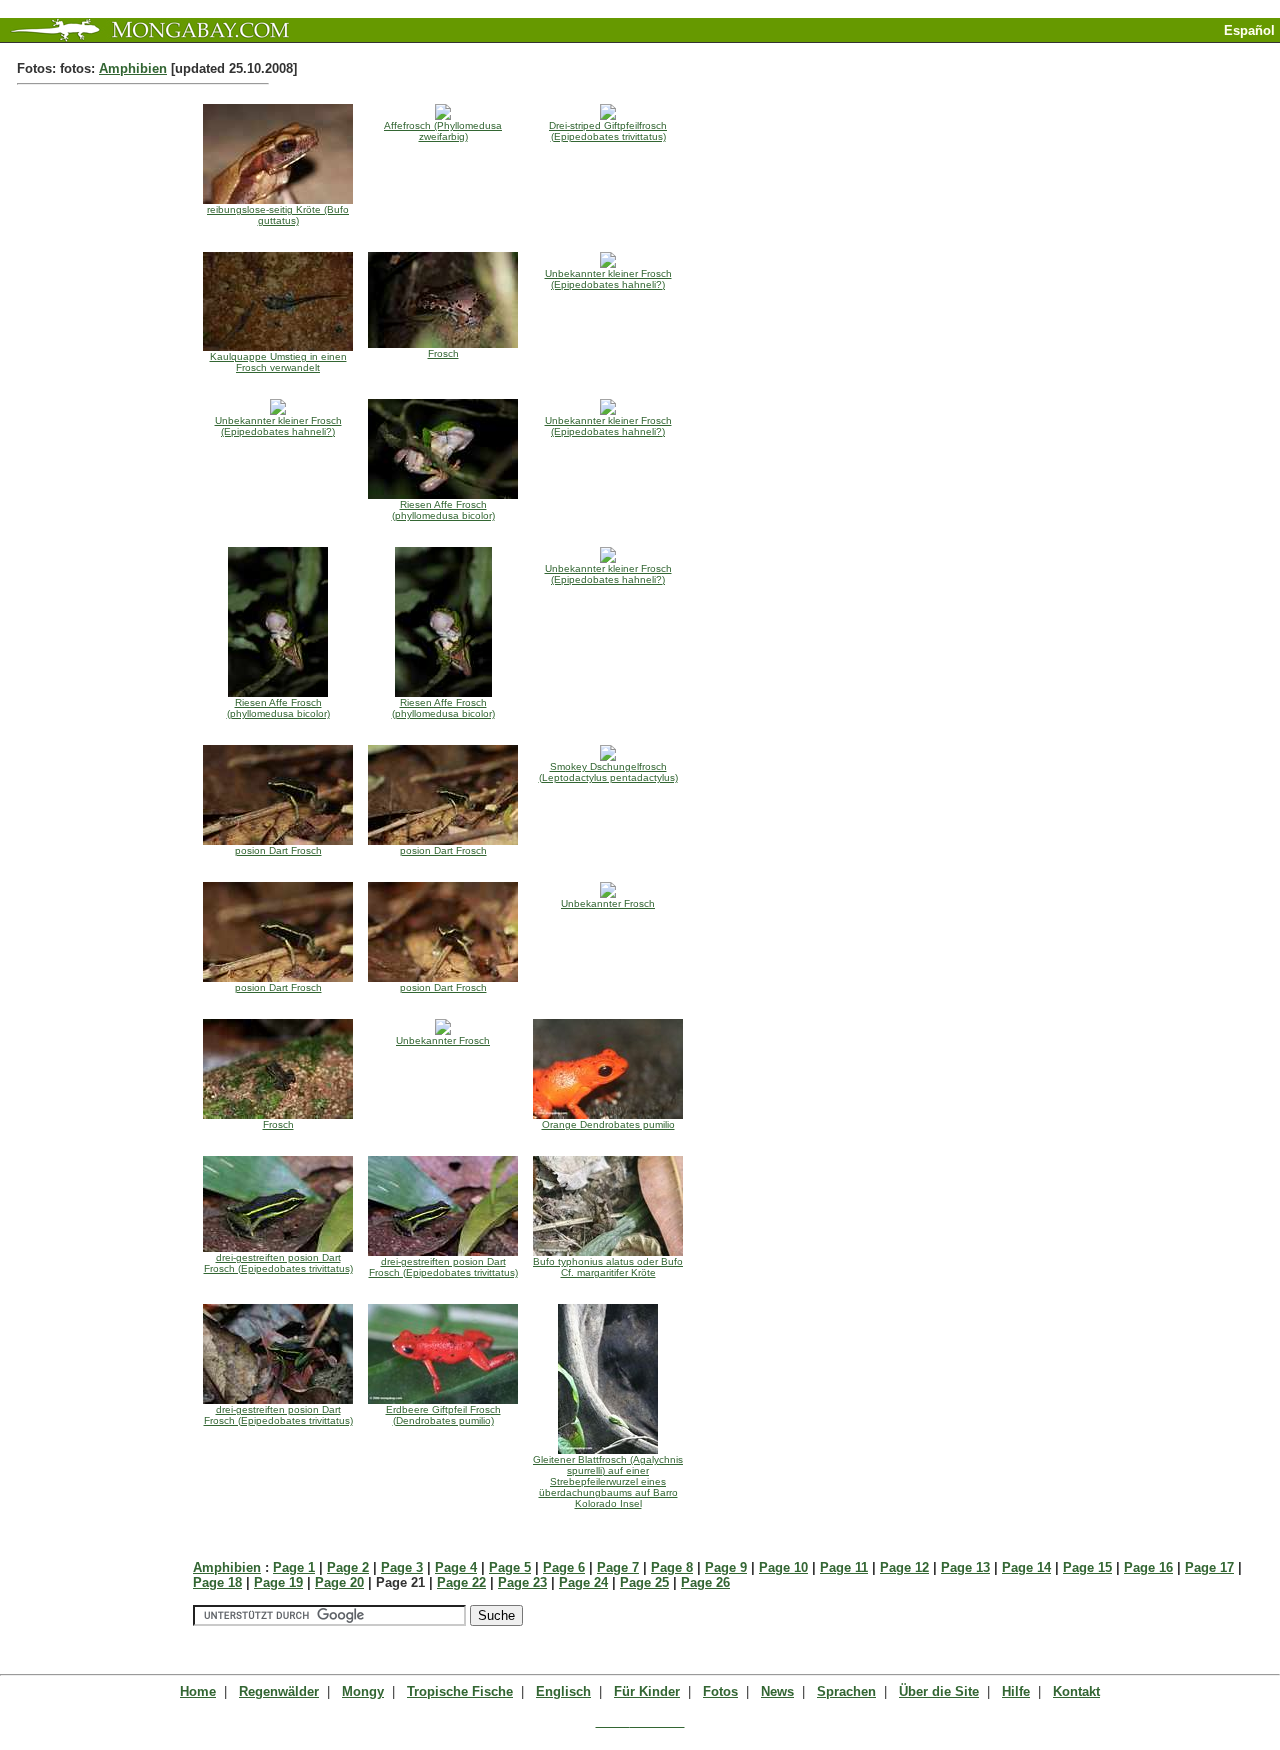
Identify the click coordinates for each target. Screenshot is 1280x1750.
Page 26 (705, 1582)
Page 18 (217, 1582)
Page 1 (294, 1567)
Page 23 (522, 1582)
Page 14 (1026, 1567)
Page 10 (783, 1567)
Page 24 (583, 1582)
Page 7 (618, 1567)
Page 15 (1087, 1567)
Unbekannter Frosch (608, 903)
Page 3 (402, 1567)
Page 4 (456, 1567)
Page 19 (278, 1582)
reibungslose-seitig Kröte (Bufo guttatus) (278, 215)
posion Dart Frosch (278, 850)
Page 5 (510, 1567)
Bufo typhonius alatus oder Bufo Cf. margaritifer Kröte (608, 1267)
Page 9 (726, 1567)
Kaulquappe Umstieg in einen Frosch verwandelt (278, 362)
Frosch (443, 353)
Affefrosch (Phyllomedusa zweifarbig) (443, 131)
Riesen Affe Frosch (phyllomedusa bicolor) (443, 510)
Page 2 (348, 1567)
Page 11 (844, 1567)
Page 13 (965, 1567)
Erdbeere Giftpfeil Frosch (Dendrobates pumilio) (443, 1415)
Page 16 (1148, 1567)
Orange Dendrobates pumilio (608, 1124)
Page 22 (461, 1582)
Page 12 (904, 1567)
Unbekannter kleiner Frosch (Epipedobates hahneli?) (608, 279)
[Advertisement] (1046, 50)
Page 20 (339, 1582)
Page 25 (644, 1582)
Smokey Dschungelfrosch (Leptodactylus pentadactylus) (608, 772)
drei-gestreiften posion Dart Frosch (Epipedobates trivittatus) (278, 1263)
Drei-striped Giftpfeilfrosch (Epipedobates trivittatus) (608, 131)
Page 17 (1209, 1567)
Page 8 (672, 1567)
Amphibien (133, 68)
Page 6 (564, 1567)
